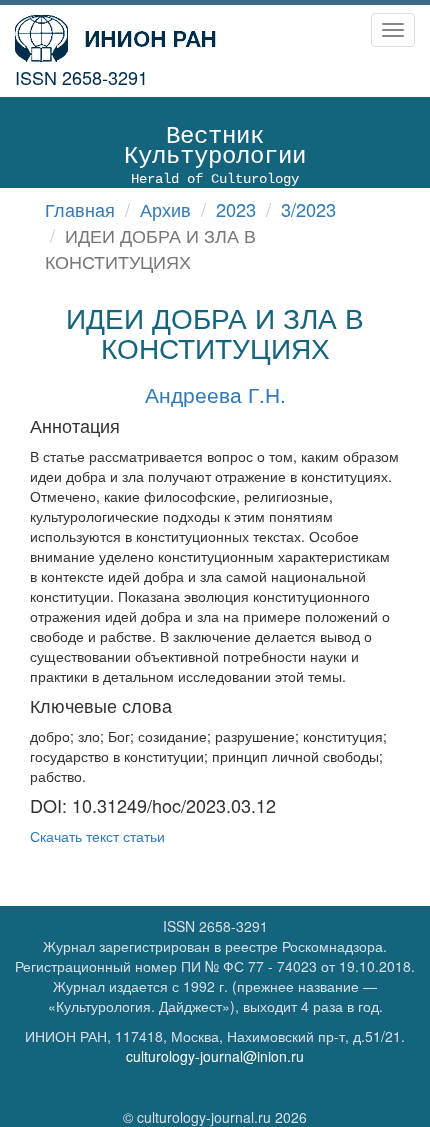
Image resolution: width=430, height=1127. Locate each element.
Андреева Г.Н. (215, 394)
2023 (236, 209)
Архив (165, 209)
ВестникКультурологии (215, 155)
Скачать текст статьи (97, 836)
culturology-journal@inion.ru (215, 1056)
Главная (80, 209)
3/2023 (308, 209)
